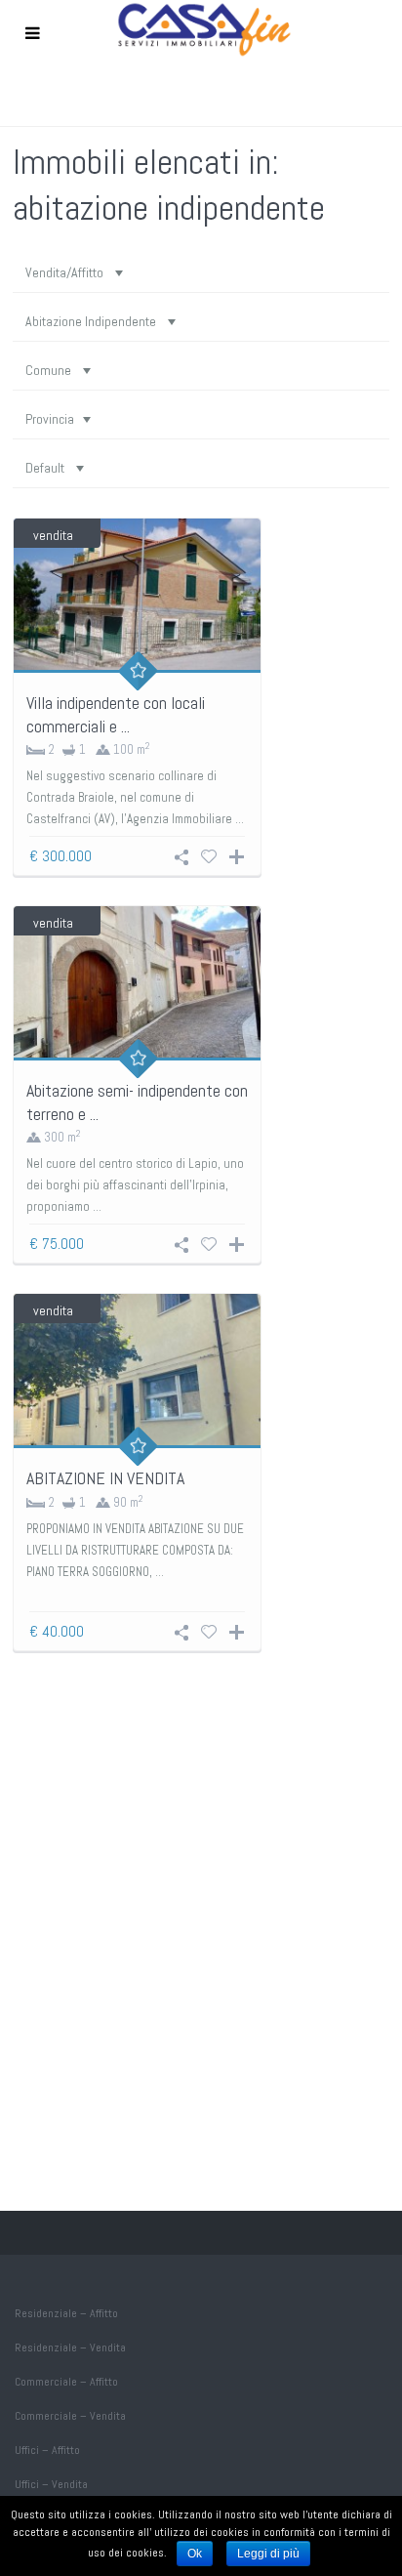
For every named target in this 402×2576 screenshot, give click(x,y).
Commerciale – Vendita (70, 2416)
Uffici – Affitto (47, 2450)
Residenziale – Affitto (66, 2313)
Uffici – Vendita (51, 2484)
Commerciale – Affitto (66, 2382)
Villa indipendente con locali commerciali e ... (116, 714)
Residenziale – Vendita (70, 2347)
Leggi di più (268, 2554)
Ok (195, 2554)
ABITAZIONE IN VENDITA (105, 1478)
